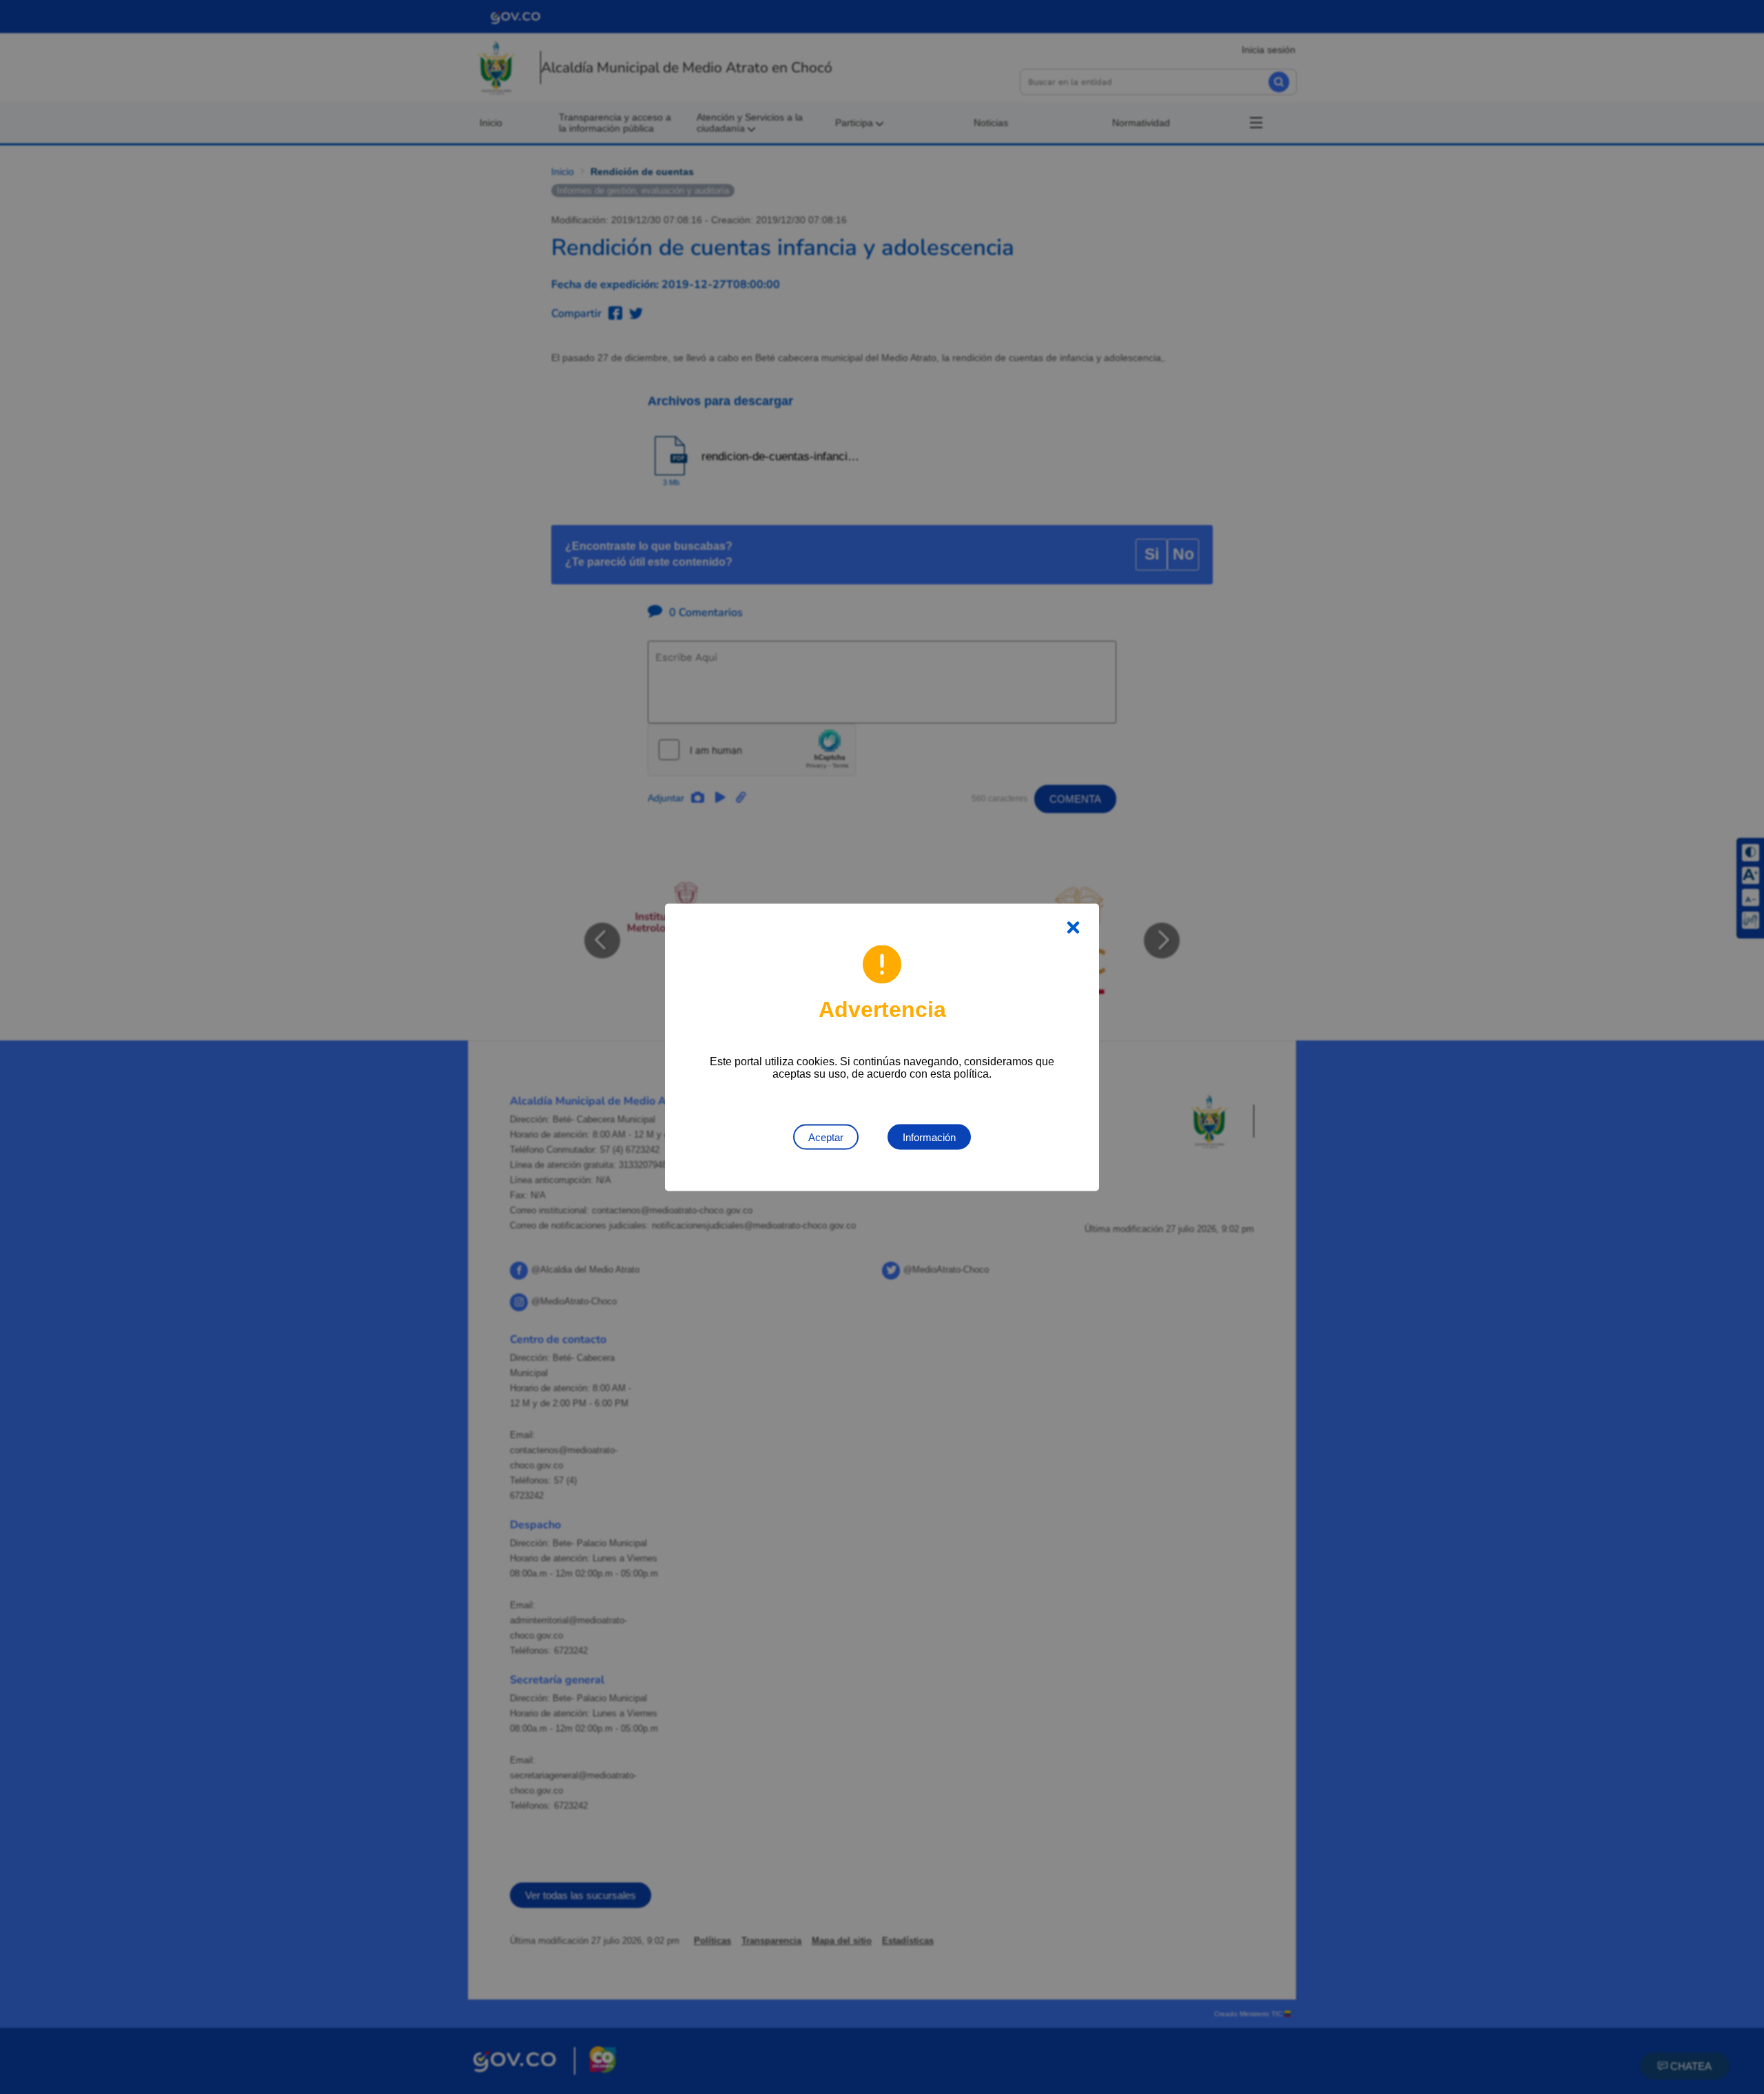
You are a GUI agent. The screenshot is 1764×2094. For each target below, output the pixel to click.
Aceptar (826, 1137)
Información (929, 1137)
